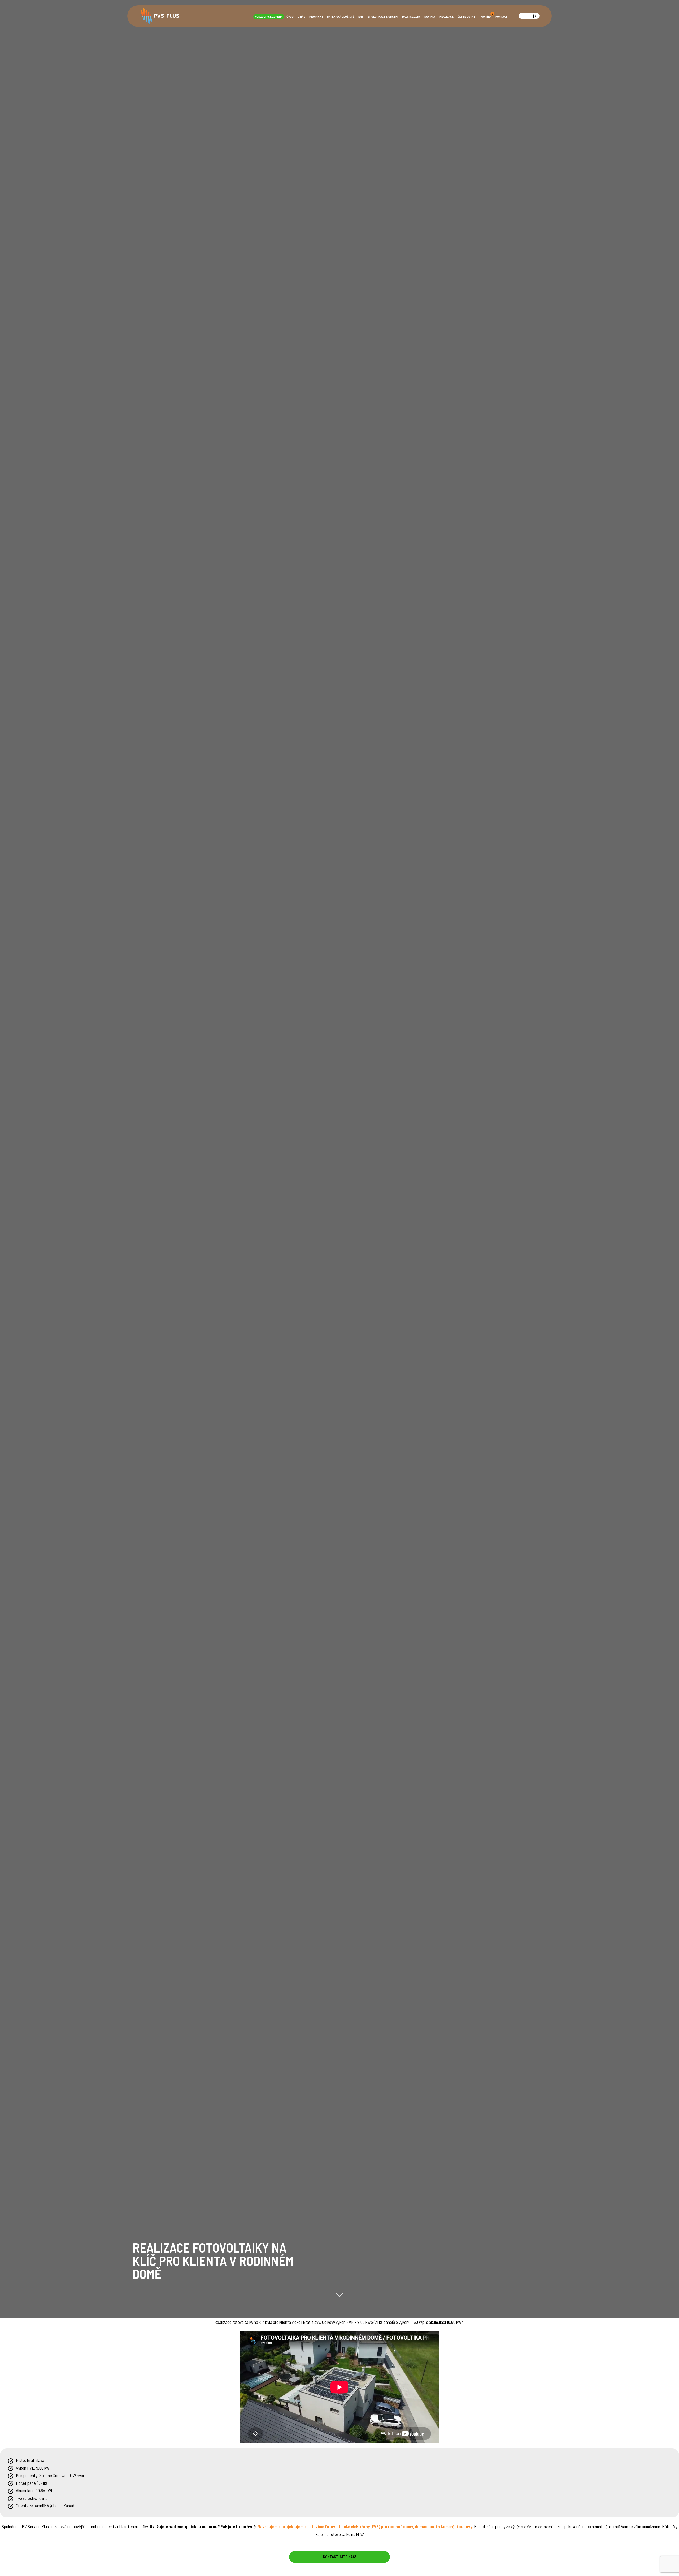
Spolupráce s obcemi (383, 17)
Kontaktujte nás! (339, 2557)
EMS (361, 17)
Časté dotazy (467, 17)
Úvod (290, 17)
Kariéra (487, 16)
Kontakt (501, 17)
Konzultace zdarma (269, 17)
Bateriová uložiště (341, 17)
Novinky (430, 17)
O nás (301, 17)
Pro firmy (316, 17)
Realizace (447, 17)
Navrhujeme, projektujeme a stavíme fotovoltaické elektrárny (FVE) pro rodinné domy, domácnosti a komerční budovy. (365, 2526)
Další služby (411, 17)
